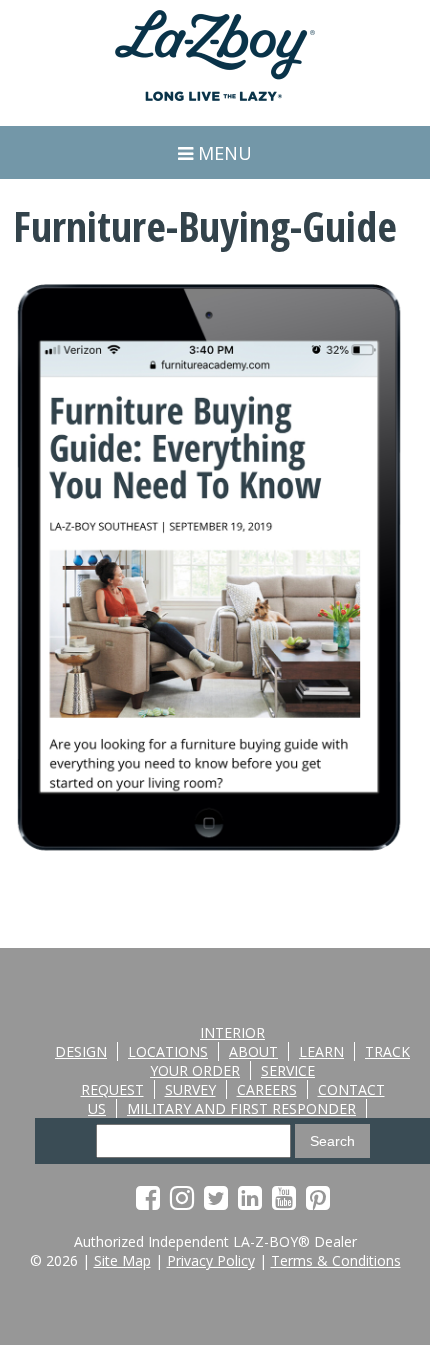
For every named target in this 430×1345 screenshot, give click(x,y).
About (253, 1051)
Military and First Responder (241, 1108)
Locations (168, 1051)
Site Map (122, 1260)
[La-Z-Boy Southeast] (215, 95)
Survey (190, 1089)
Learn (321, 1051)
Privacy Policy (211, 1260)
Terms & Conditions (336, 1260)
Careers (267, 1089)
